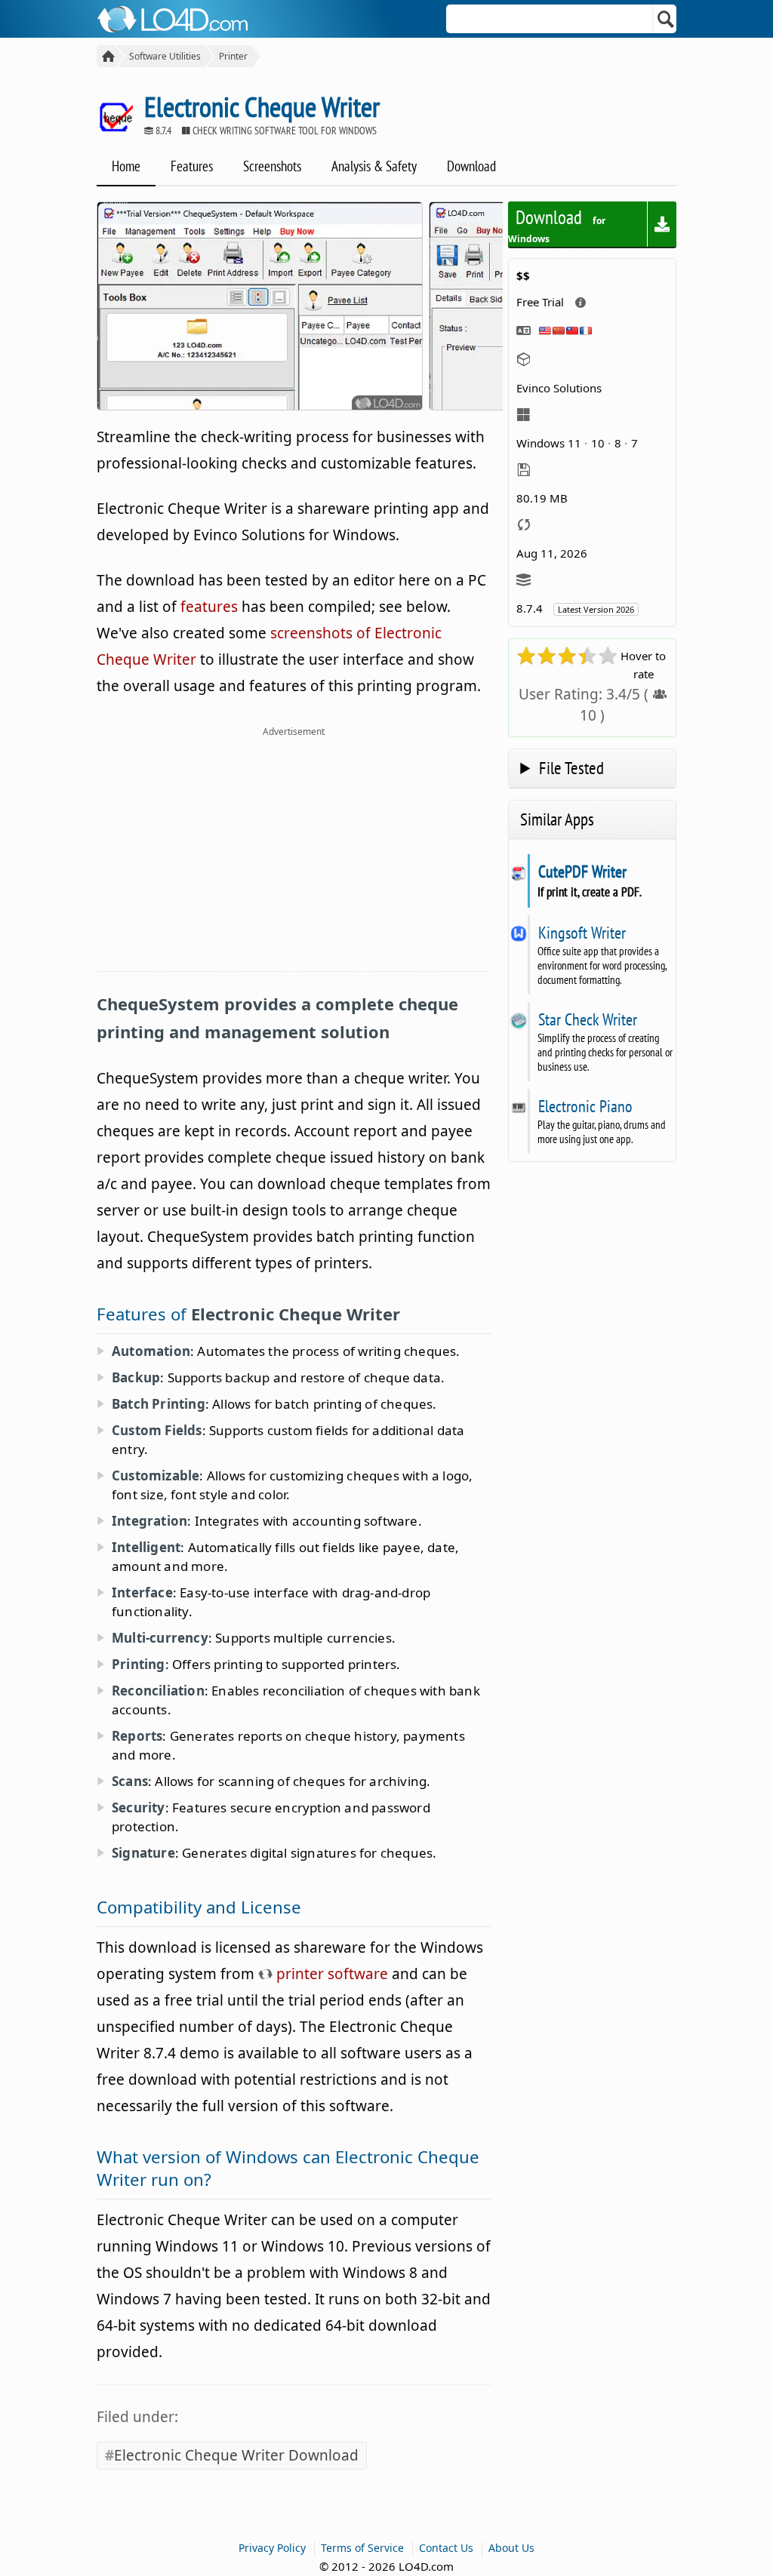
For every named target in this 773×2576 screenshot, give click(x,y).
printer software (330, 1974)
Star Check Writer (587, 1019)
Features (192, 166)
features (209, 607)
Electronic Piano (585, 1106)
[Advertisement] (294, 858)
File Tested (571, 768)
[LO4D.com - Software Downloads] (106, 56)
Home (126, 166)
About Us (511, 2548)
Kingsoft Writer (582, 933)
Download (471, 166)
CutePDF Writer (582, 871)
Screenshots (272, 166)
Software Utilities (165, 56)
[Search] (666, 19)
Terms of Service (362, 2548)
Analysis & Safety (374, 166)
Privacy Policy (272, 2548)
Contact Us (446, 2548)
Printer (233, 56)
